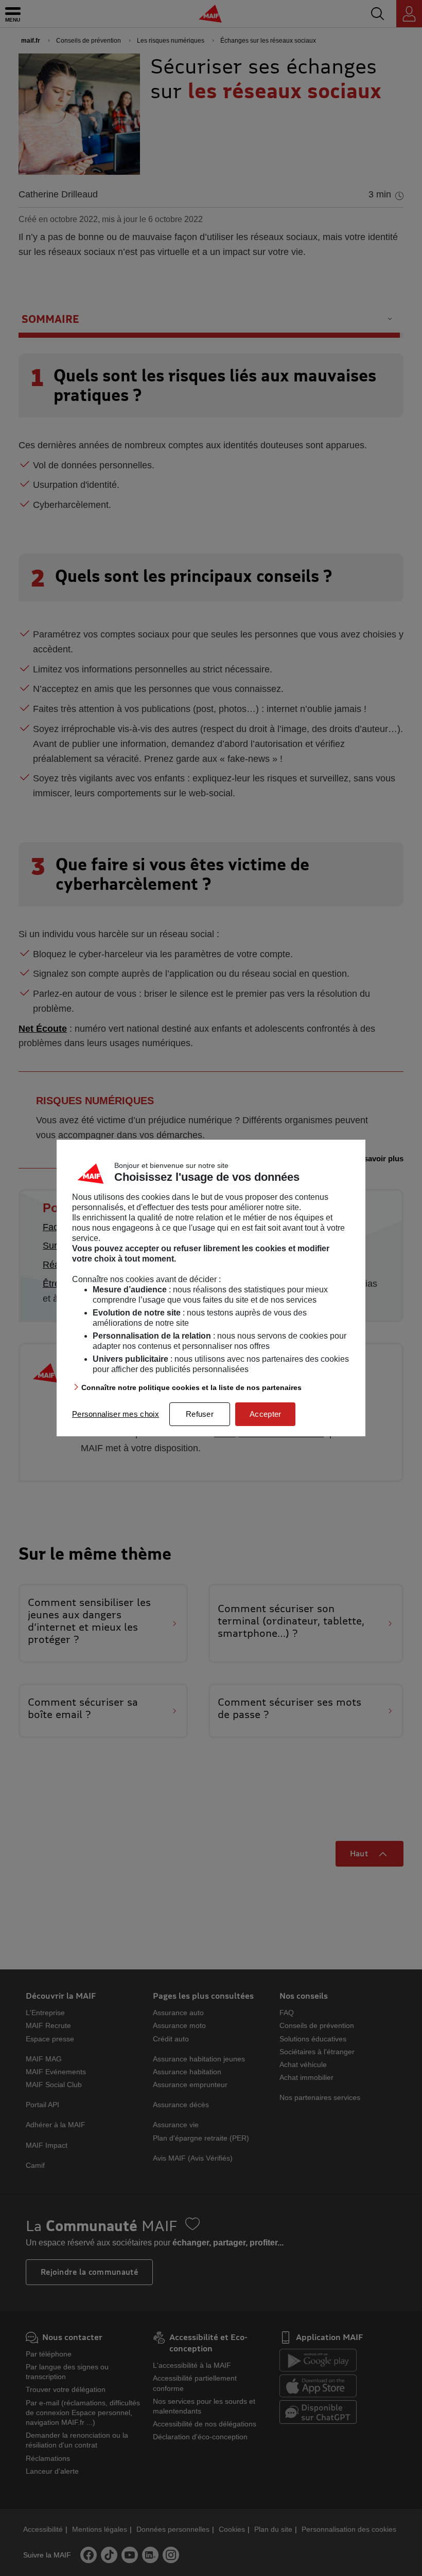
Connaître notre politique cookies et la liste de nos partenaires (191, 1387)
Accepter (265, 1414)
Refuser (200, 1414)
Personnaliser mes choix (116, 1414)
